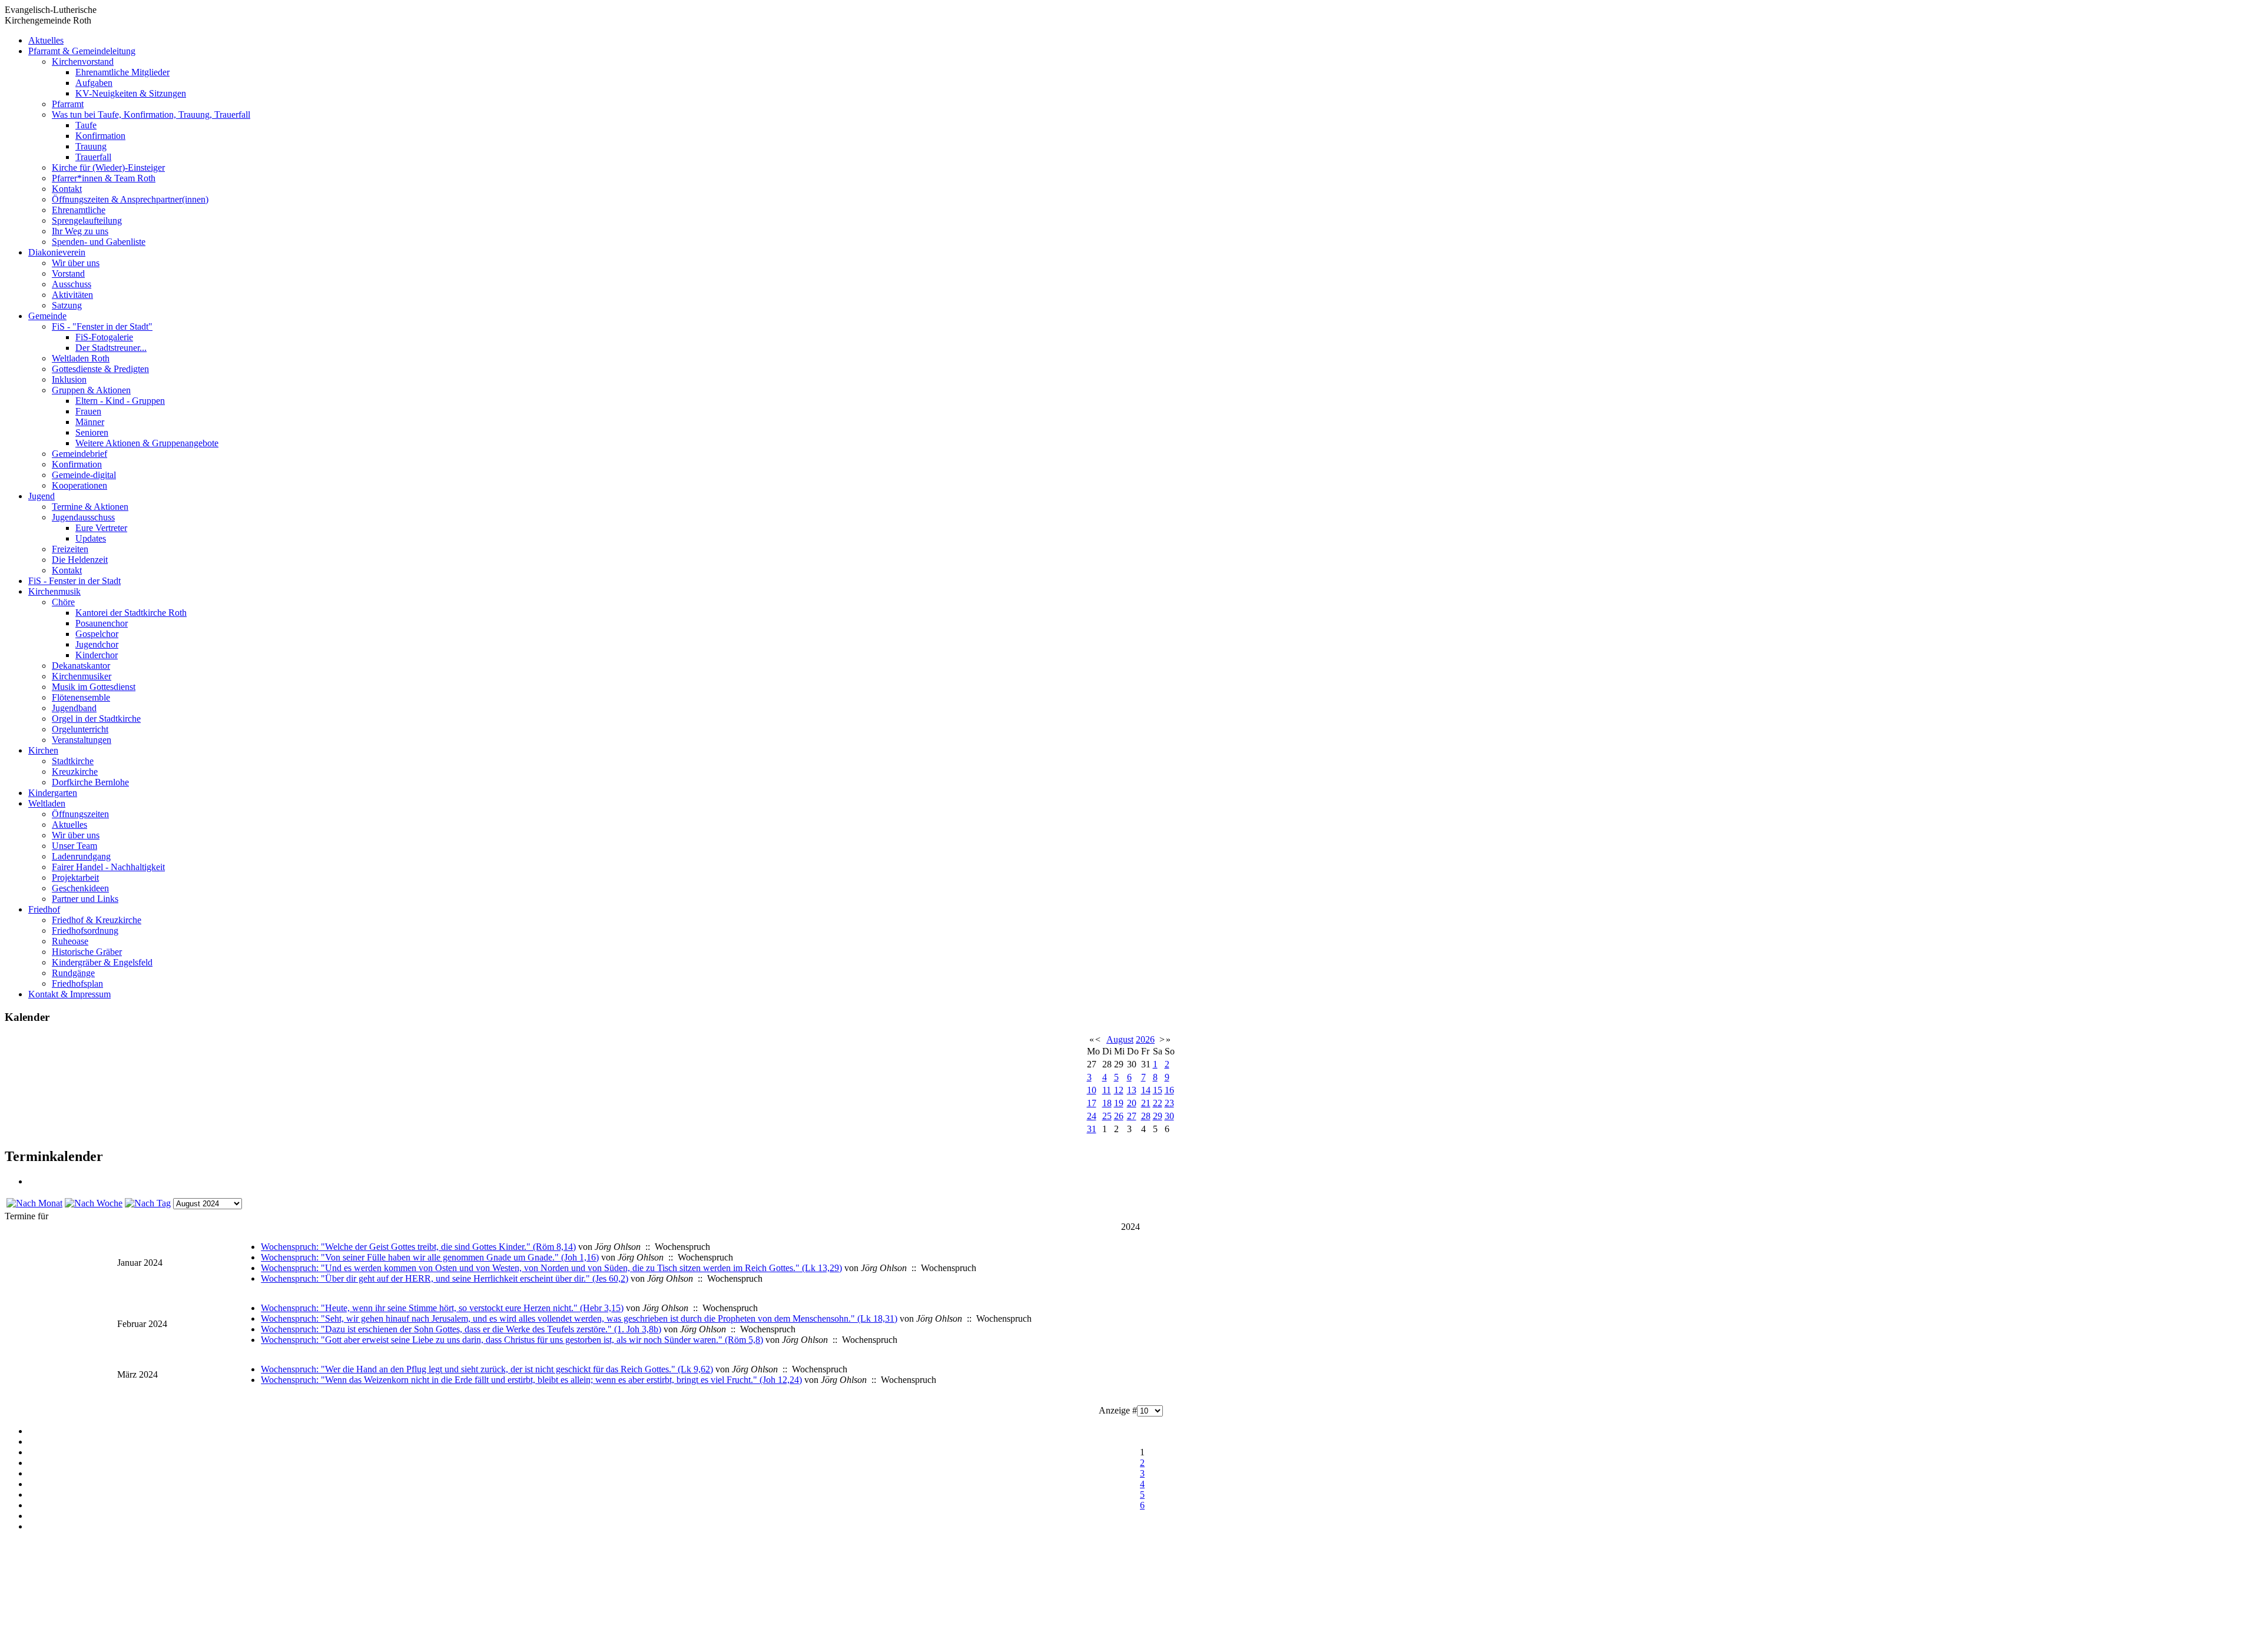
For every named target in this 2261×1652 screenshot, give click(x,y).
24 (1092, 1116)
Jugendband (74, 708)
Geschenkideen (80, 888)
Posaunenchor (102, 623)
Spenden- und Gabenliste (99, 242)
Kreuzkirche (75, 772)
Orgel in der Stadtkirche (96, 719)
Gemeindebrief (79, 454)
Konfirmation (100, 136)
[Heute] (148, 1203)
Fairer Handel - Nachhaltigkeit (108, 867)
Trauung (91, 146)
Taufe (86, 125)
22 (1158, 1103)
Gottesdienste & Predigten (100, 369)
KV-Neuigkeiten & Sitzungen (131, 93)
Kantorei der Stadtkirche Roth (131, 613)
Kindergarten (53, 793)
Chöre (63, 602)
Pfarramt (68, 104)
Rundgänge (73, 973)
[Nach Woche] (94, 1203)
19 (1119, 1103)
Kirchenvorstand (83, 62)
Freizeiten (70, 549)
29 (1158, 1116)
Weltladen (47, 803)
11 (1107, 1090)
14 (1146, 1090)
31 (1092, 1129)
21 (1146, 1103)
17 (1092, 1103)
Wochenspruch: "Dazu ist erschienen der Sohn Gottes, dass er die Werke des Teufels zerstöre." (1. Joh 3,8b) (461, 1329)
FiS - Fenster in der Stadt (74, 581)
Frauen (88, 411)
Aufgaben (94, 83)
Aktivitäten (72, 295)
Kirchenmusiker (82, 676)
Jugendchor (97, 644)
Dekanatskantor (81, 666)
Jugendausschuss (83, 517)
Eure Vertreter (101, 528)
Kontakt (67, 189)
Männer (90, 422)
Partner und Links (85, 899)
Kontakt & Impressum (69, 994)
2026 (1145, 1039)
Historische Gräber (87, 952)
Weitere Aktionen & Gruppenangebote (147, 443)
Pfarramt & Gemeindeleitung (82, 51)
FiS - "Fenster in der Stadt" (102, 326)
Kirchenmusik (54, 591)
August (1120, 1039)
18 (1107, 1103)
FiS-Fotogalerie (104, 337)
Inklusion (69, 379)
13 (1132, 1090)
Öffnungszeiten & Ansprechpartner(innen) (130, 199)
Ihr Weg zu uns (80, 231)
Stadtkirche (73, 761)
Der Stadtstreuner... (111, 348)
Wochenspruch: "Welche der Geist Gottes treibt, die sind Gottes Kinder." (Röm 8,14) (418, 1247)
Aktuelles (46, 40)
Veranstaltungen (82, 740)
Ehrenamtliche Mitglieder (122, 72)
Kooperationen (79, 485)
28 (1146, 1116)
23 (1169, 1103)
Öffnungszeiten (80, 814)
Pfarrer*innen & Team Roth (104, 178)
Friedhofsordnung (85, 931)
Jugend (42, 496)
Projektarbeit (75, 878)
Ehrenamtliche (79, 210)
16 (1169, 1090)
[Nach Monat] (34, 1203)
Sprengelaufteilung (87, 220)
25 (1107, 1116)
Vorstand (68, 273)
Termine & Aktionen (90, 507)
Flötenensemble (81, 697)
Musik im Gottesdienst (94, 687)
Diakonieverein (57, 252)
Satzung (67, 305)
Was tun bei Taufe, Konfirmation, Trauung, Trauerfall (151, 115)
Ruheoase (70, 941)
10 (1092, 1090)
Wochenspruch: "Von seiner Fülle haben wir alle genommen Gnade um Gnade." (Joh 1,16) (430, 1257)
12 (1119, 1090)
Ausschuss (72, 284)
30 (1169, 1116)
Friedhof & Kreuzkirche (97, 920)
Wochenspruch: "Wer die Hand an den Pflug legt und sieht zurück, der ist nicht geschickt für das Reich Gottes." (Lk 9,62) (487, 1369)
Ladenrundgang (81, 856)
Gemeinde (47, 316)
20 (1132, 1103)
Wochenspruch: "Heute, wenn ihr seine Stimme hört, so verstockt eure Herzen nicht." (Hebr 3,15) (442, 1308)
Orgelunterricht (80, 729)
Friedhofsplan (77, 983)
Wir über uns (76, 263)
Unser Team (74, 846)
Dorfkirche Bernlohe (90, 782)
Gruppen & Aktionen (91, 390)
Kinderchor (97, 655)
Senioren (92, 432)
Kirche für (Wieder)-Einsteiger (108, 167)
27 (1132, 1116)
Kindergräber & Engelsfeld (102, 962)
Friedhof (44, 909)
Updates (91, 538)
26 (1119, 1116)
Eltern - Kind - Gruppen (120, 401)
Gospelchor (97, 634)
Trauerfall (93, 157)
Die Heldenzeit (80, 560)
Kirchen (43, 750)
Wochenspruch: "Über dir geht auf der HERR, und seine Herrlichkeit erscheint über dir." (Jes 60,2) (445, 1278)
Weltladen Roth (81, 358)
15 (1158, 1090)
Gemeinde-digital (84, 475)
